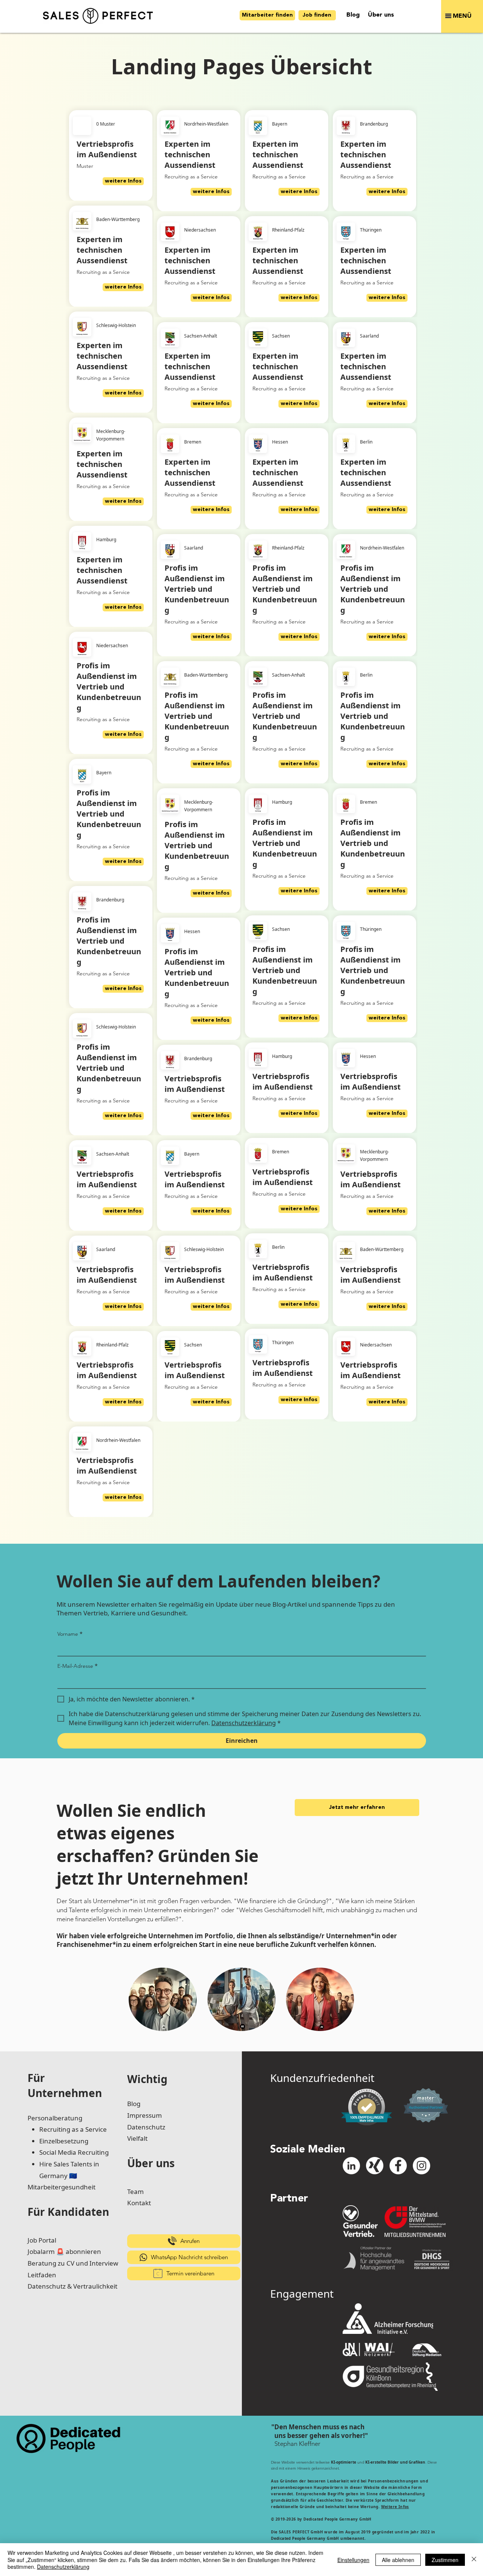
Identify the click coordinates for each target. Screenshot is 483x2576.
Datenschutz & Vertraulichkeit (72, 2286)
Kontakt (139, 2203)
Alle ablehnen (398, 2560)
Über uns (151, 2163)
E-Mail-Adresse (78, 1666)
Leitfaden (42, 2275)
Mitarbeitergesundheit (62, 2187)
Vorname (70, 1634)
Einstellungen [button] (353, 2560)
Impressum (145, 2115)
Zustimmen (445, 2560)
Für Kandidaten (68, 2212)
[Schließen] (474, 2560)
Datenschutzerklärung (63, 2567)
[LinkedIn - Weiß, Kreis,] (351, 2166)
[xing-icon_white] (375, 2166)
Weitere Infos (395, 2507)
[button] (462, 16)
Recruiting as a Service (73, 2129)
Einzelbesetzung (64, 2141)
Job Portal (42, 2240)
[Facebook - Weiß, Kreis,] (398, 2166)
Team (135, 2191)
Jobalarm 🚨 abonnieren (64, 2251)
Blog (134, 2104)
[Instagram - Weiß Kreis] (421, 2166)
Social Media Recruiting (74, 2152)
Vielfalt (137, 2138)
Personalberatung (55, 2118)
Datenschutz (146, 2127)
